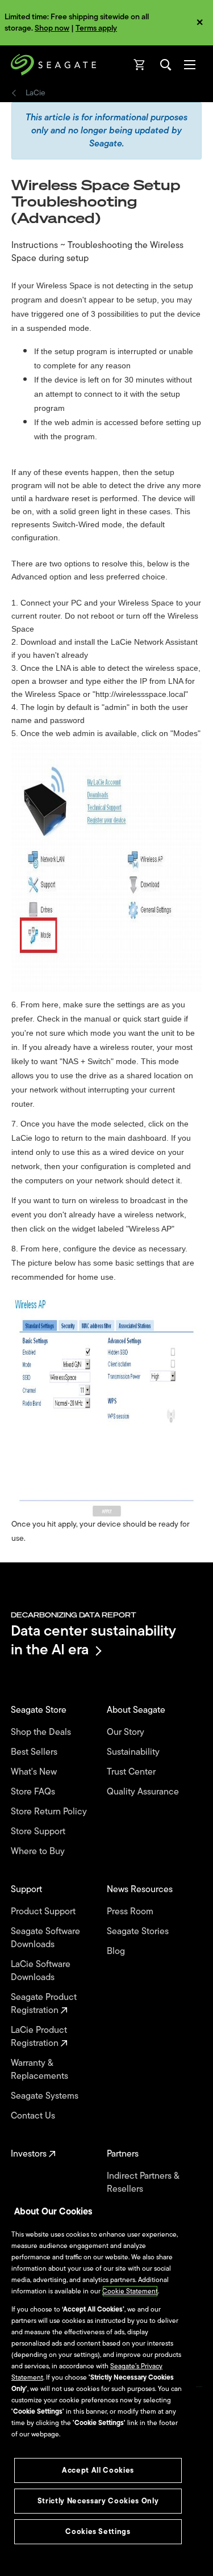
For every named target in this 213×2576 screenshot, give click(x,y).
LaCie (35, 93)
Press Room (131, 1912)
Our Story (127, 1732)
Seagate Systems (46, 2096)
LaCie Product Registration (39, 2037)
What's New (35, 1772)
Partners (124, 2154)
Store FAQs (34, 1792)
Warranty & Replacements (41, 2070)
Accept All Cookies (98, 2470)
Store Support (39, 1832)
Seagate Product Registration (44, 2004)
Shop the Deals (43, 1732)
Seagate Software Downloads (45, 1938)
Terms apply (96, 28)
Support (28, 1890)
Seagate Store (40, 1710)
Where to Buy (39, 1852)
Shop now (52, 28)
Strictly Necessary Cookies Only (98, 2501)
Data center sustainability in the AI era (93, 1640)
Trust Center (132, 1772)
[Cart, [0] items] (140, 65)
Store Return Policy (50, 1812)
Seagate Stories (139, 1932)
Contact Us (34, 2116)
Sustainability (134, 1752)
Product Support (44, 1912)
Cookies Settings (98, 2531)
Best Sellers (35, 1752)
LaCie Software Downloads (41, 1971)
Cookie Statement (130, 2291)
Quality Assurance (144, 1792)
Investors (30, 2154)
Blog (117, 1951)
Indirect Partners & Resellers (143, 2183)
